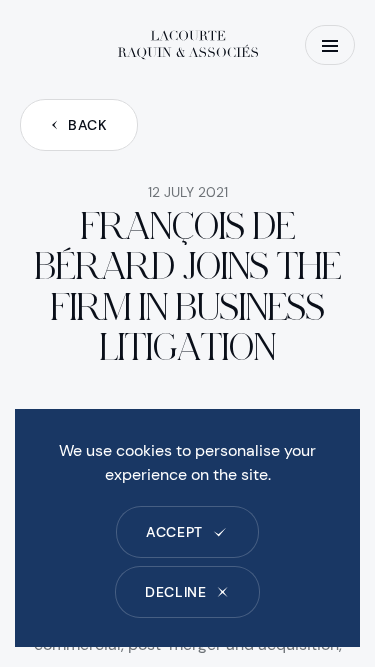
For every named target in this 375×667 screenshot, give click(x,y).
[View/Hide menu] (330, 45)
